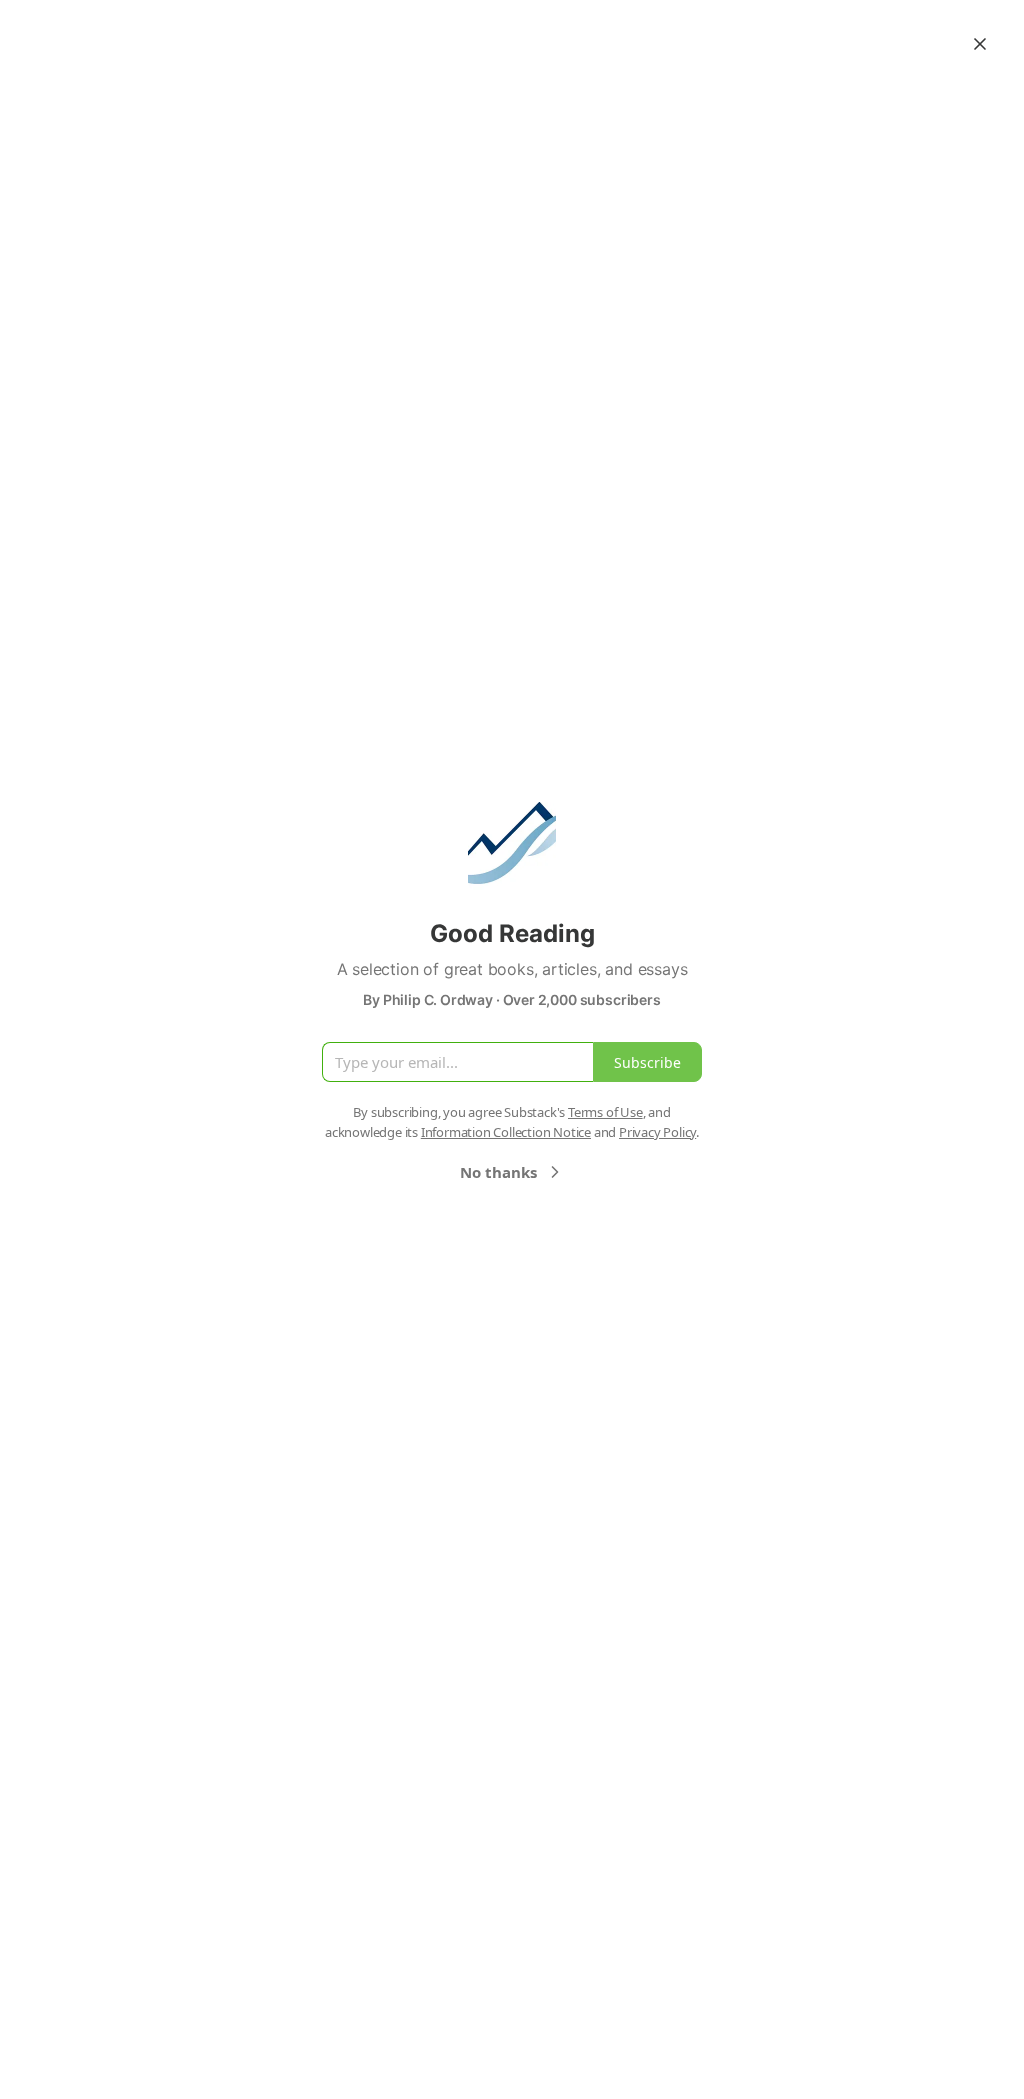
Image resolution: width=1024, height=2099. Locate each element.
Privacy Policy (657, 1132)
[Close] (980, 44)
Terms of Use (605, 1112)
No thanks (498, 1172)
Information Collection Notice (506, 1132)
